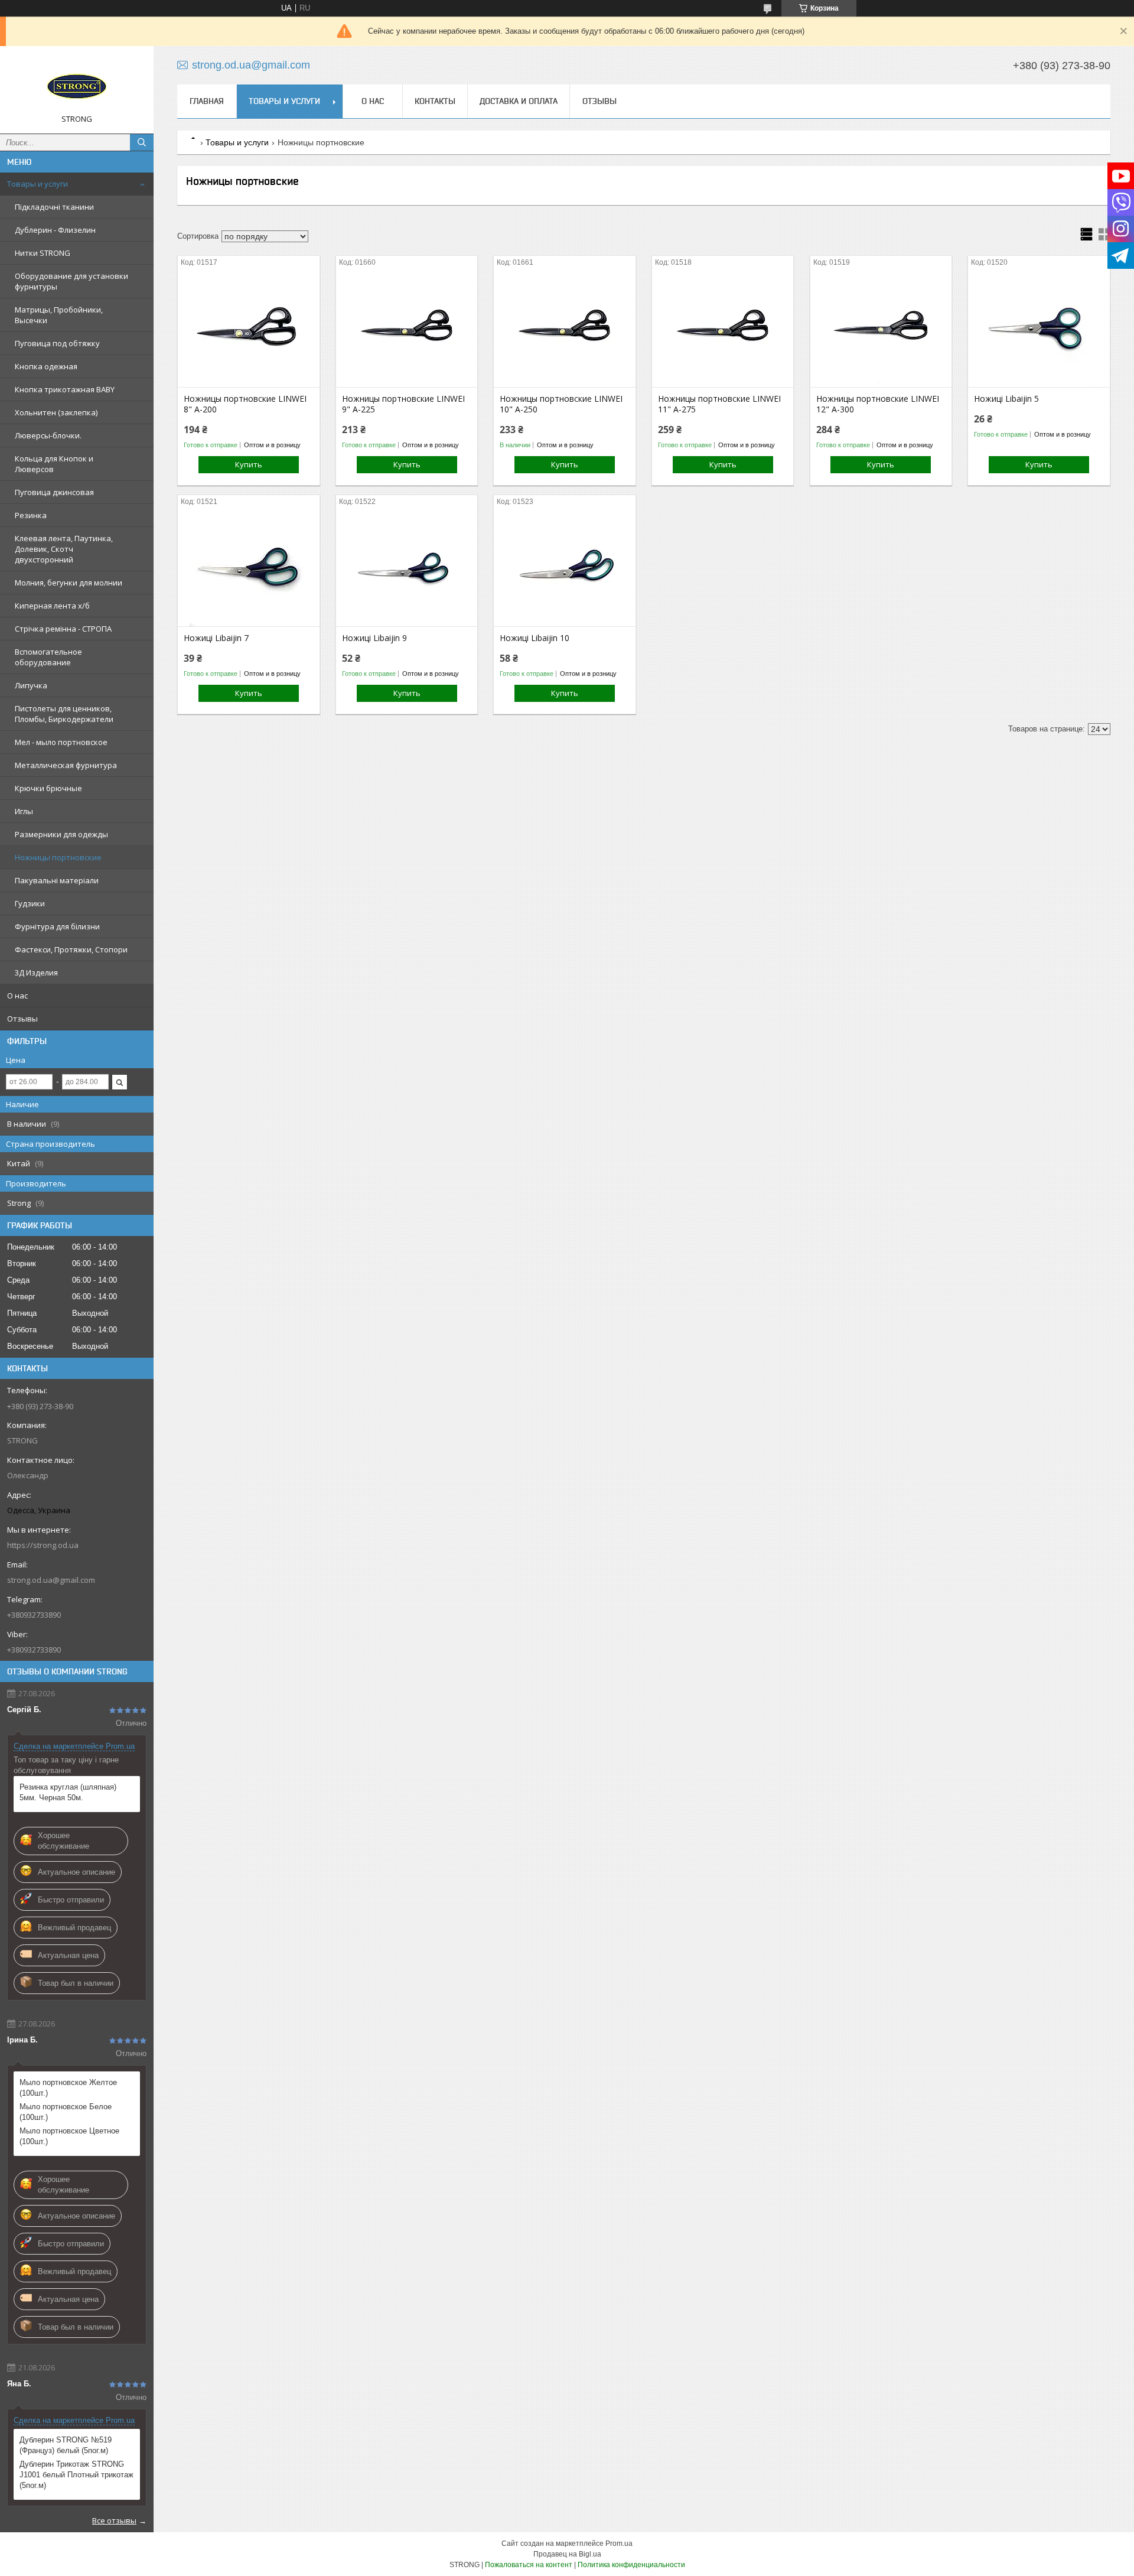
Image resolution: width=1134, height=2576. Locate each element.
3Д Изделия (36, 972)
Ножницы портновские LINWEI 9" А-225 (403, 404)
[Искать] (142, 142)
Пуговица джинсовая (54, 492)
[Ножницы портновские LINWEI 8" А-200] (248, 328)
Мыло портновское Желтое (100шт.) (68, 2088)
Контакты (435, 101)
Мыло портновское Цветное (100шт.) (69, 2136)
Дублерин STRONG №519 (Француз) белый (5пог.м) (66, 2445)
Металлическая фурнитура (66, 765)
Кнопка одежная (46, 366)
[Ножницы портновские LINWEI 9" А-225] (407, 328)
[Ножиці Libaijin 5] (1039, 328)
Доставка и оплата (519, 101)
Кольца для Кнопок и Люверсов (54, 464)
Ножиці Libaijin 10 (535, 638)
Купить (249, 464)
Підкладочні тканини (54, 207)
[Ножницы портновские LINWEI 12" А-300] (881, 328)
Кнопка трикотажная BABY (65, 389)
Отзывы (22, 1019)
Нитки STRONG (43, 253)
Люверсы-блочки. (48, 435)
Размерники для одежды (61, 834)
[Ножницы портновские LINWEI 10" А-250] (564, 328)
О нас (17, 996)
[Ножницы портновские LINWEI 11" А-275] (723, 328)
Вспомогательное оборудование (48, 657)
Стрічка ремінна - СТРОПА (63, 629)
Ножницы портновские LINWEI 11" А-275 (719, 404)
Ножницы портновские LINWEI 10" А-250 (561, 404)
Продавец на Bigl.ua (567, 2554)
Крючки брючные (48, 788)
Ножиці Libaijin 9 (374, 638)
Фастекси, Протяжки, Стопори (71, 949)
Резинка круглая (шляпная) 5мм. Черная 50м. (68, 1792)
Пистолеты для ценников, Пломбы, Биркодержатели (64, 714)
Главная (207, 101)
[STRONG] (77, 84)
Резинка (31, 515)
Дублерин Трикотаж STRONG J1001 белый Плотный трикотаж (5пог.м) (76, 2475)
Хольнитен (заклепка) (56, 412)
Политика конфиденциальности (631, 2565)
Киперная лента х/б (52, 606)
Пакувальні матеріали (57, 880)
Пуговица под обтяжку (57, 343)
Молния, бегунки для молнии (69, 583)
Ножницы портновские (58, 857)
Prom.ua (619, 2544)
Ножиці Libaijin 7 (216, 638)
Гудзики (30, 903)
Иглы (24, 811)
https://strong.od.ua (43, 1545)
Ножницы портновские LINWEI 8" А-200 (245, 404)
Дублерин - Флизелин (55, 230)
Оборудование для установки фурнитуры (71, 281)
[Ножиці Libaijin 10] (564, 567)
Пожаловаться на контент (529, 2565)
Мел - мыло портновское (61, 742)
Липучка (31, 685)
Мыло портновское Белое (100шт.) (66, 2112)
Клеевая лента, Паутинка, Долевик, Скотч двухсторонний (64, 549)
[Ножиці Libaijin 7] (248, 567)
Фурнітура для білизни (57, 926)
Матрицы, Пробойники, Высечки (59, 315)
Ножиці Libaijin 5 (1006, 399)
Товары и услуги (38, 184)
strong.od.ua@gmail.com (51, 1580)
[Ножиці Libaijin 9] (407, 567)
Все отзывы (114, 2520)
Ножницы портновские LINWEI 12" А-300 (878, 404)
